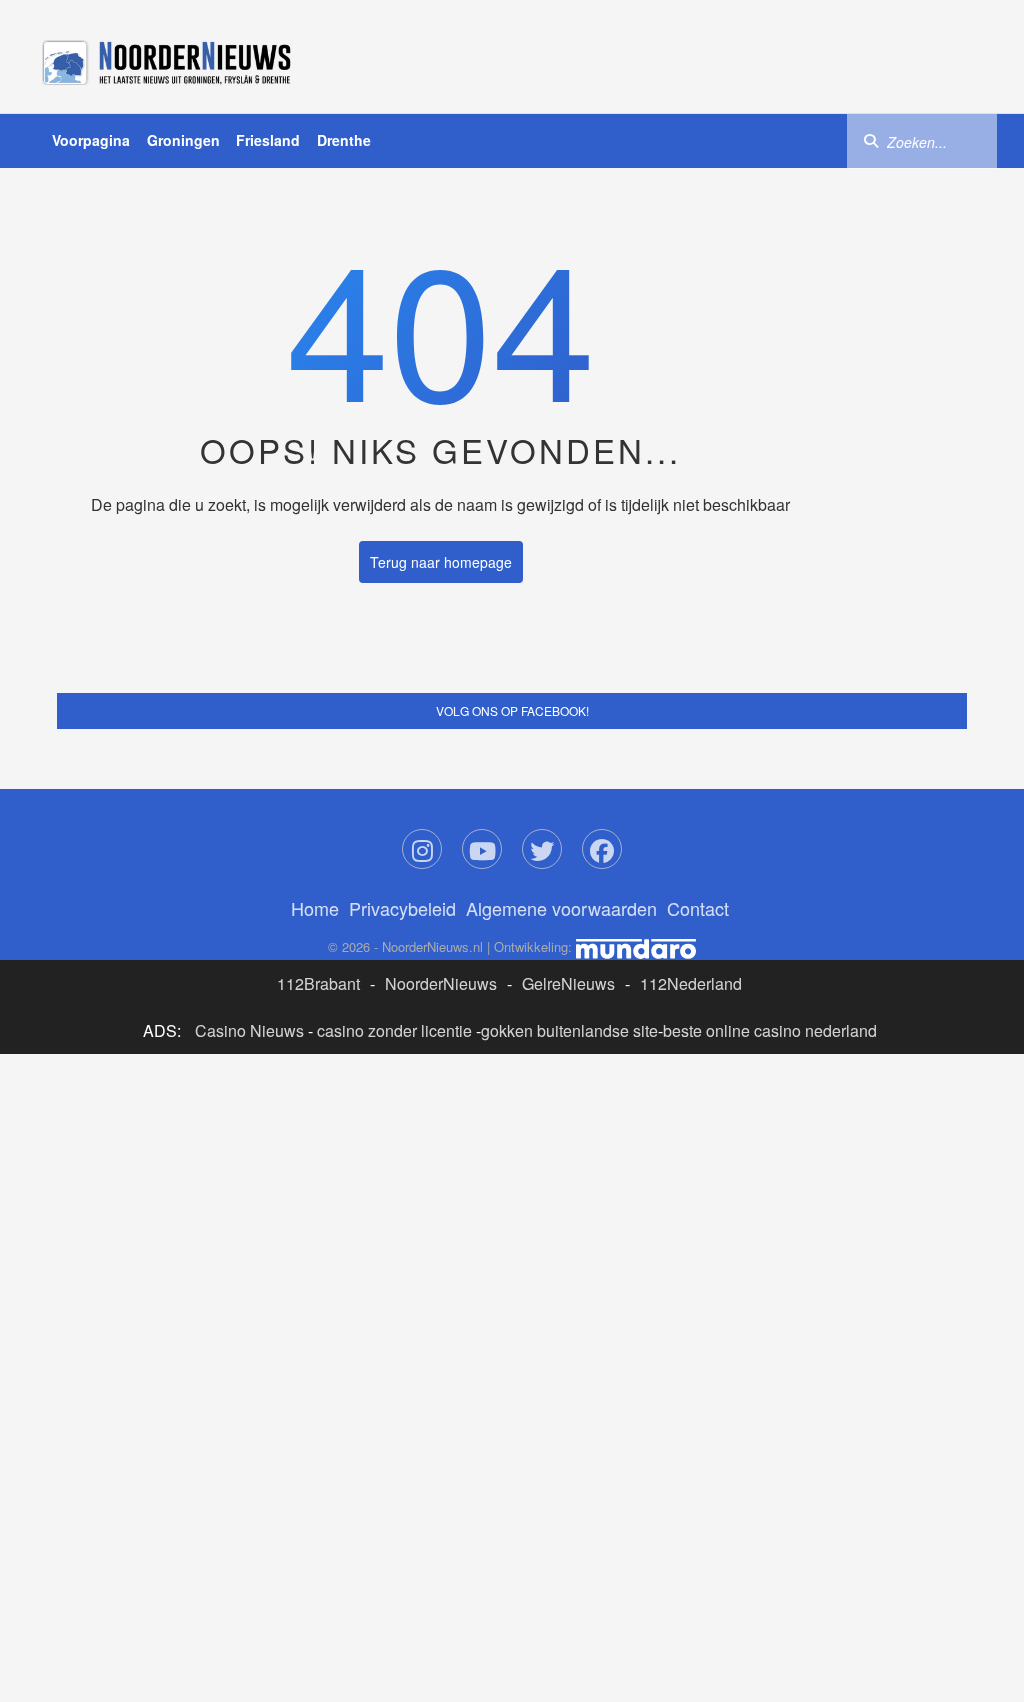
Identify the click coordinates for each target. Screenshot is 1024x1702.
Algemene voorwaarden (561, 908)
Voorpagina (91, 140)
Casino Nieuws (249, 1030)
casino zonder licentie (394, 1030)
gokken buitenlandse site (569, 1030)
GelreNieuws (568, 983)
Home (315, 908)
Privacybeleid (402, 908)
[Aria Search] (871, 140)
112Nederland (691, 983)
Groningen (183, 140)
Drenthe (344, 140)
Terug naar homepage (441, 562)
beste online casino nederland (770, 1030)
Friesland (268, 140)
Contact (698, 908)
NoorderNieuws (441, 983)
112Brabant (318, 983)
